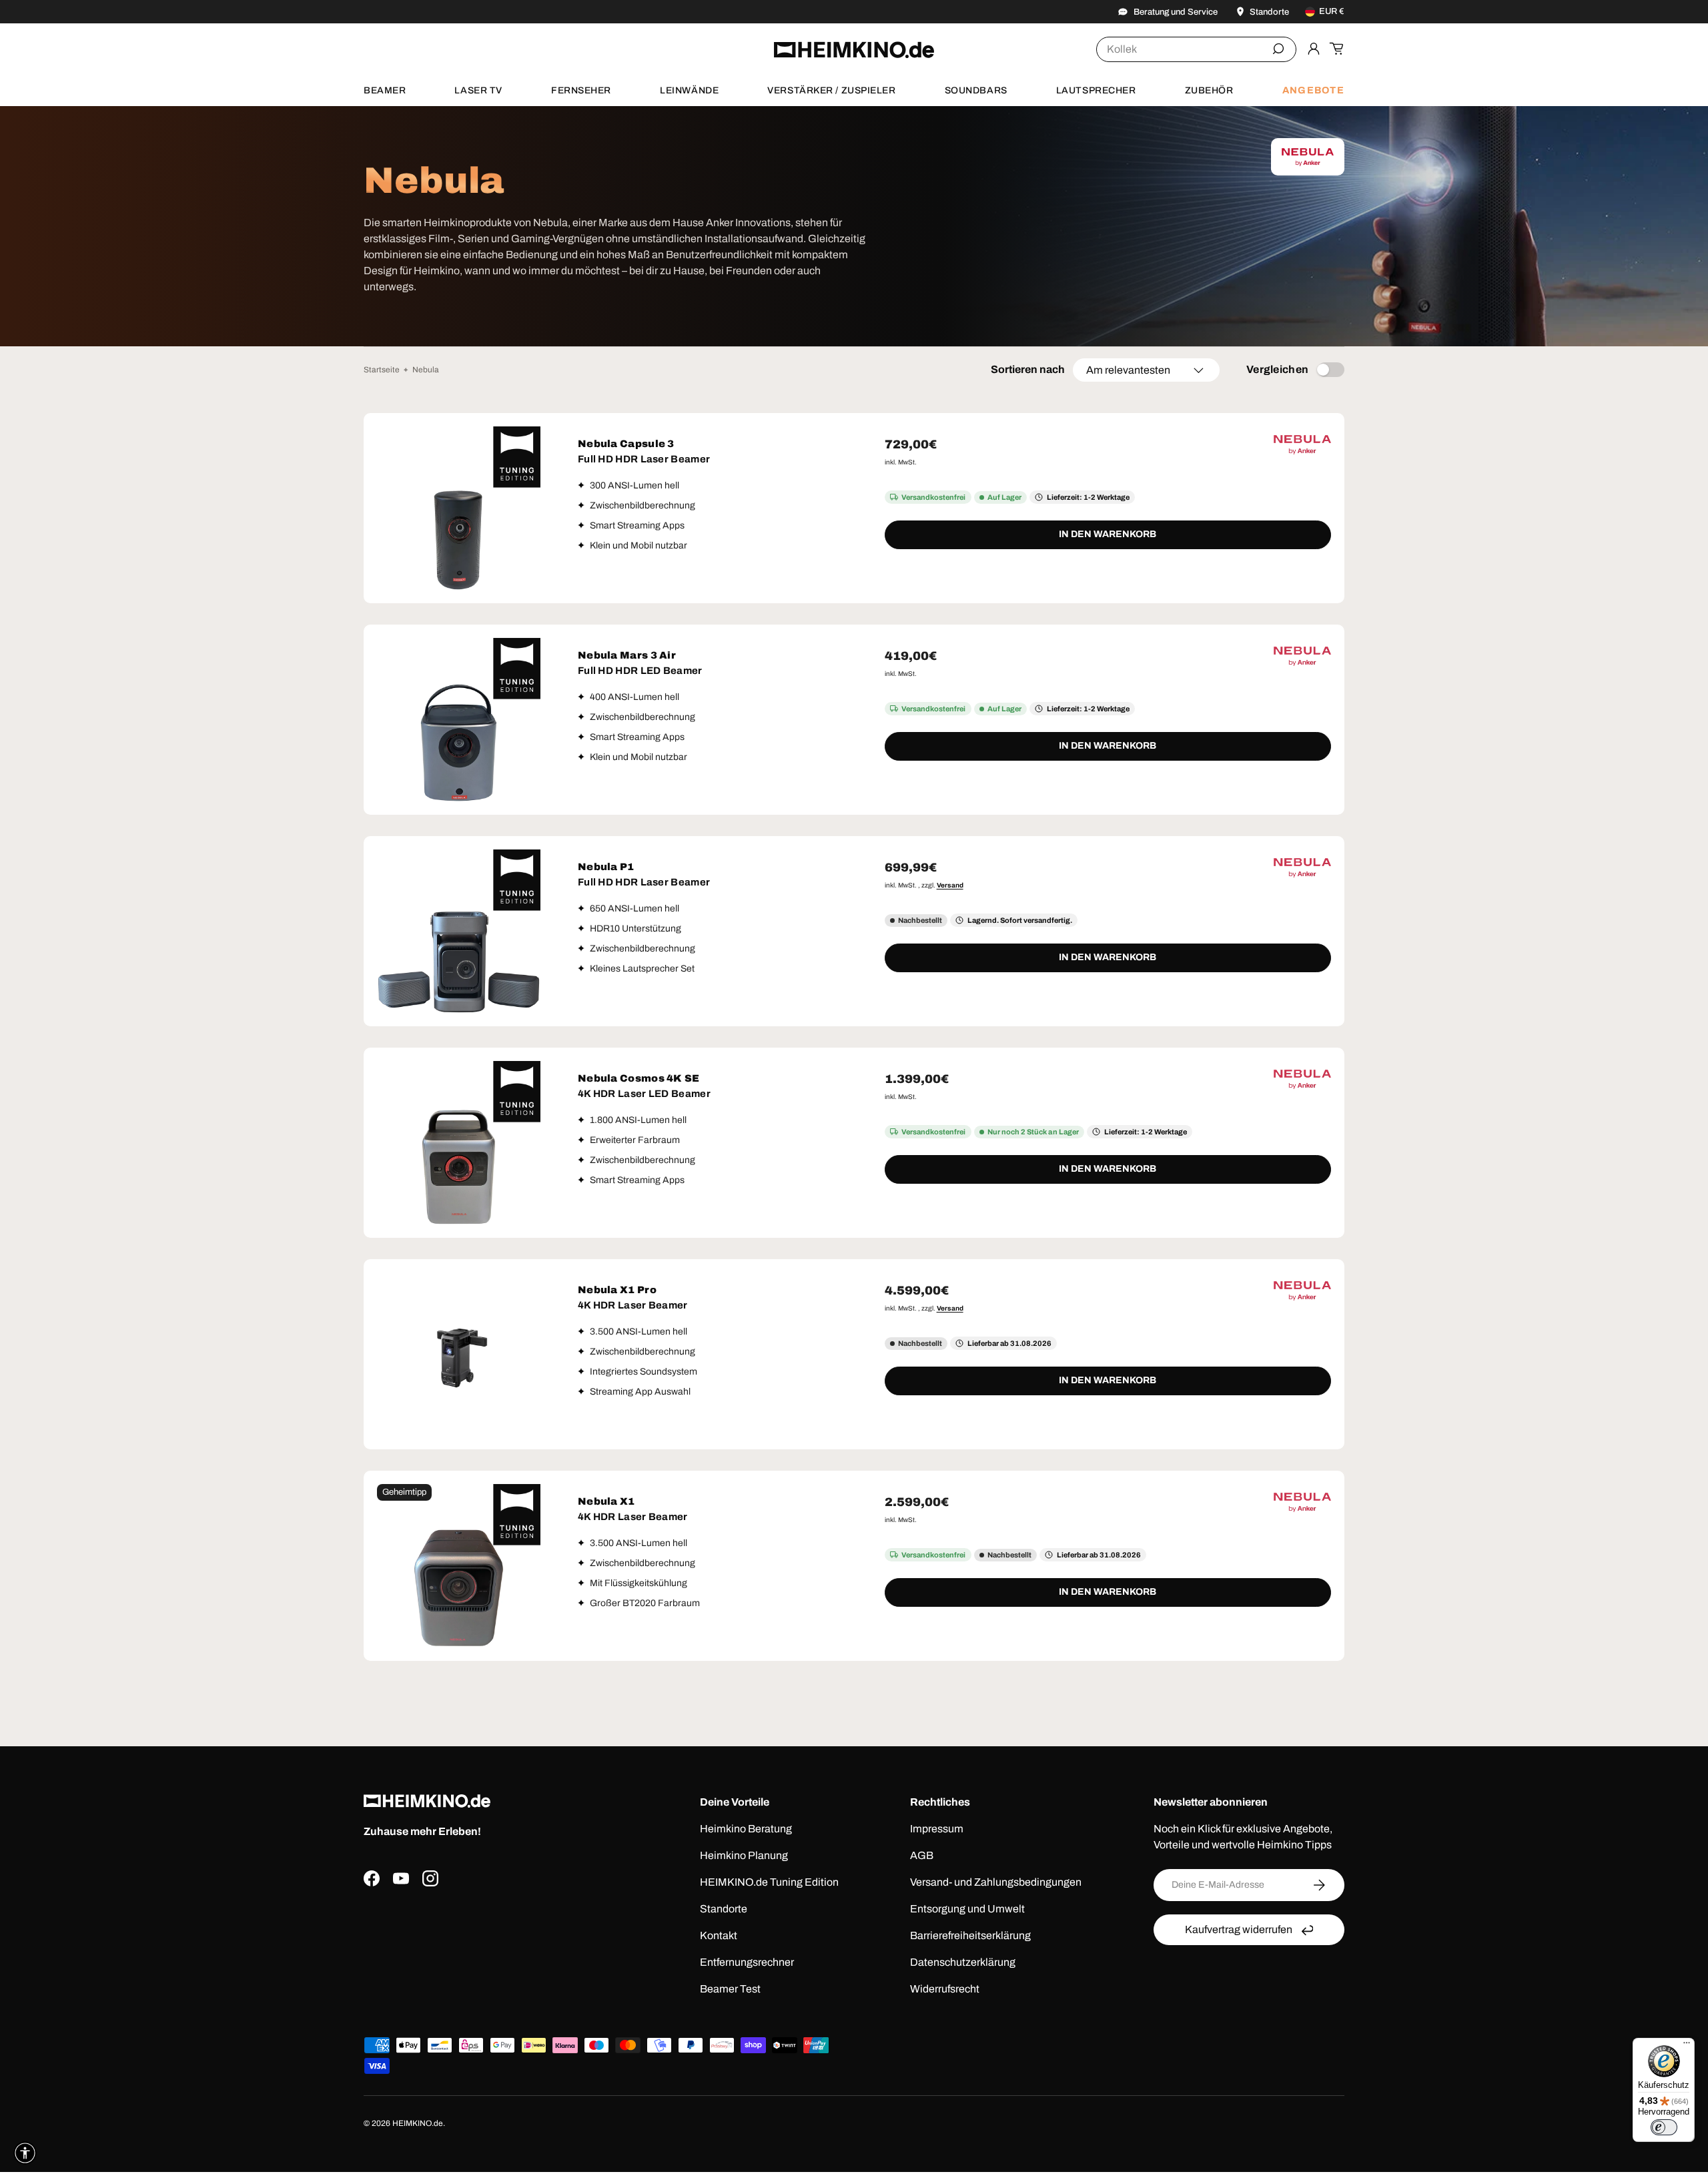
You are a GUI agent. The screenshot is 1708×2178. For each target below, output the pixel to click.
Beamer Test (730, 1989)
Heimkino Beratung (746, 1829)
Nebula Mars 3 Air (627, 655)
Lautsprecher (1096, 90)
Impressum (937, 1829)
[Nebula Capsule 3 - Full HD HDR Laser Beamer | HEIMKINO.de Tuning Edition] (459, 508)
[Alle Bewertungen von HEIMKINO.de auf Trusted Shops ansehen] (496, 1951)
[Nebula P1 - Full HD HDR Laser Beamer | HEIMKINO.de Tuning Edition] (459, 931)
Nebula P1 (606, 867)
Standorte (724, 1909)
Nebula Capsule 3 (626, 444)
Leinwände (689, 90)
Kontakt (719, 1935)
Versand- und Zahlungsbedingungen (996, 1882)
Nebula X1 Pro (617, 1290)
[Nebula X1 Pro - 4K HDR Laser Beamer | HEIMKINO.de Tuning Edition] (459, 1354)
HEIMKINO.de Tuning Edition (769, 1882)
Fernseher (581, 90)
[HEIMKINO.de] (854, 50)
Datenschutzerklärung (963, 1962)
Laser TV (478, 90)
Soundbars (976, 90)
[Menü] (1687, 2046)
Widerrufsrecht (945, 1989)
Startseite (382, 370)
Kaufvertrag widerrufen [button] (1239, 1929)
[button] (1336, 49)
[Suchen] (1278, 49)
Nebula (426, 370)
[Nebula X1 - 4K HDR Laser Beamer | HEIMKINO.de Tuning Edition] (459, 1566)
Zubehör (1209, 90)
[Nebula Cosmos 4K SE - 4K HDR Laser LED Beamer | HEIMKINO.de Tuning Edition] (459, 1143)
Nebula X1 (606, 1501)
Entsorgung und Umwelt (967, 1909)
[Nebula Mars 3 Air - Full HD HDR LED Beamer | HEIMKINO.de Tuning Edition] (459, 720)
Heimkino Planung (744, 1855)
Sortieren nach (1028, 369)
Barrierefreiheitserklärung (970, 1935)
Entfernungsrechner (747, 1962)
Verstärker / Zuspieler (831, 90)
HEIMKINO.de (418, 2123)
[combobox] (1196, 49)
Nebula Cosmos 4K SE (639, 1078)
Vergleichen (1278, 369)
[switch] (1664, 2127)
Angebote (1313, 90)
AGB (922, 1855)
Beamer (385, 90)
